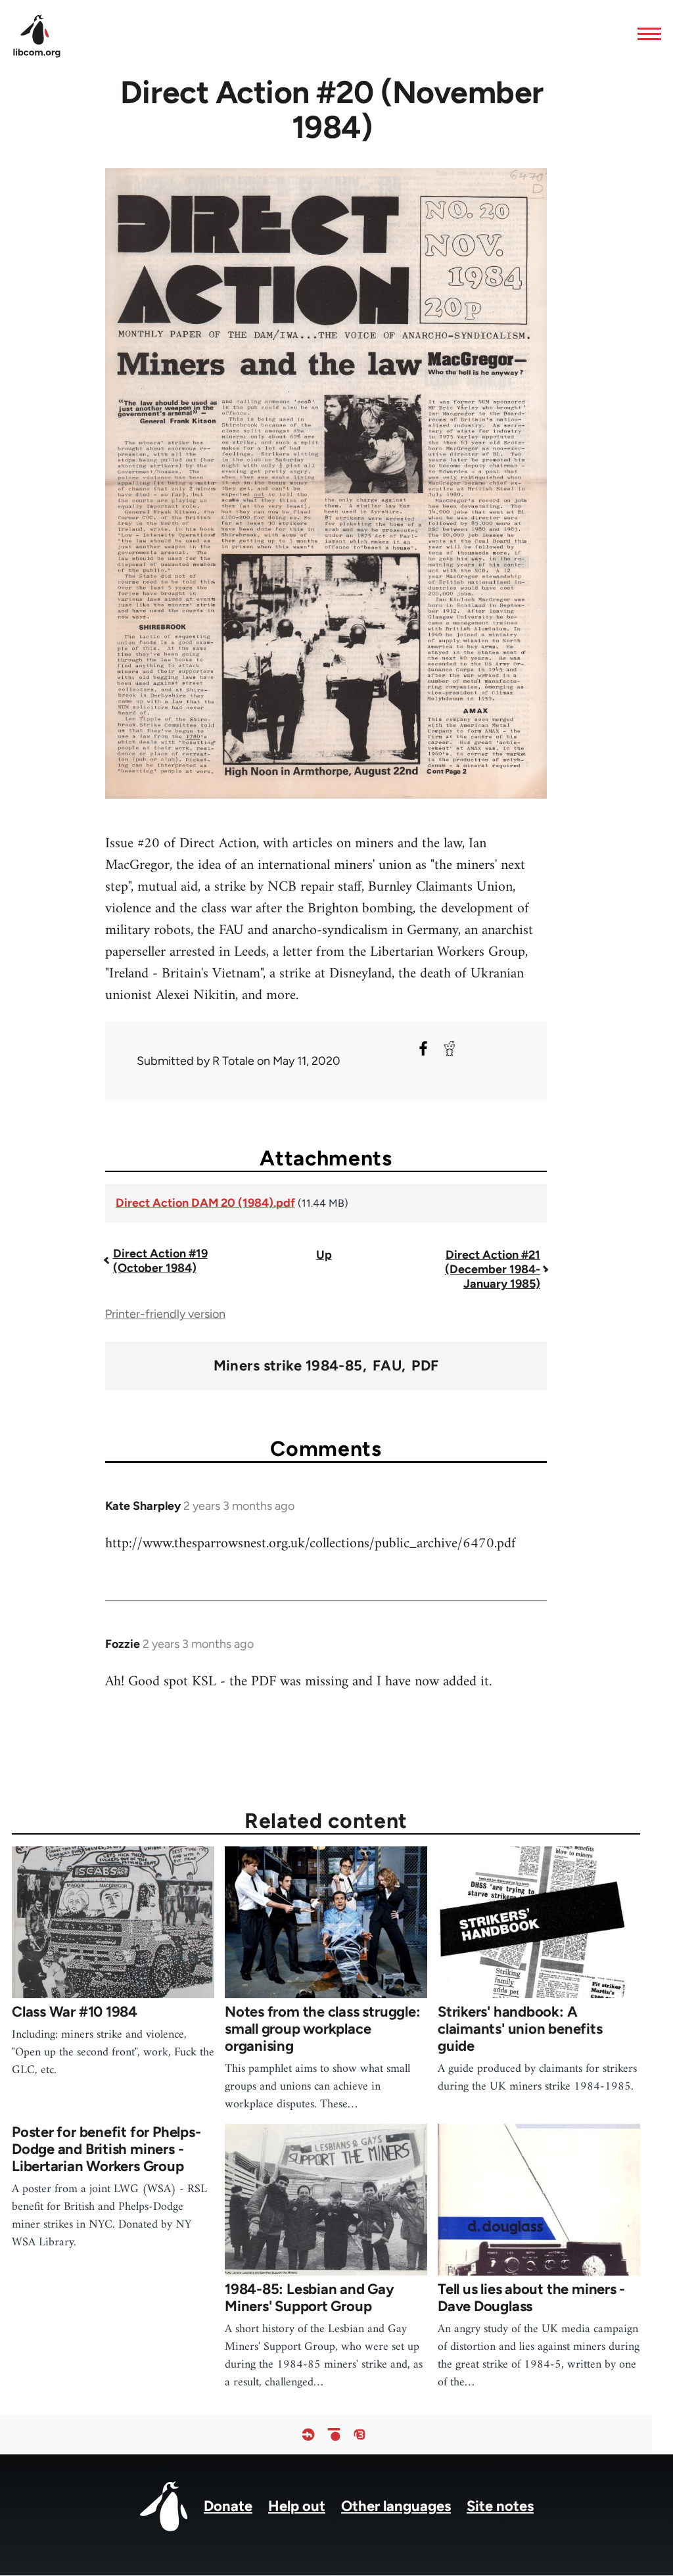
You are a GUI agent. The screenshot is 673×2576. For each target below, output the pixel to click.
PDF (425, 1366)
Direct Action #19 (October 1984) (160, 1261)
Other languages (396, 2506)
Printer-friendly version (165, 1314)
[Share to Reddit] (450, 1048)
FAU (387, 1366)
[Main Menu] (645, 34)
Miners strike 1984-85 (288, 1366)
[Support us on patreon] (334, 2435)
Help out (297, 2506)
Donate (228, 2506)
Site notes (500, 2506)
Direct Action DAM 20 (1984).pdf (205, 1203)
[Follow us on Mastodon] (360, 2435)
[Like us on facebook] (308, 2435)
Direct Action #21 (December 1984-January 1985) (493, 1269)
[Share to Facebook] (423, 1048)
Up (324, 1255)
